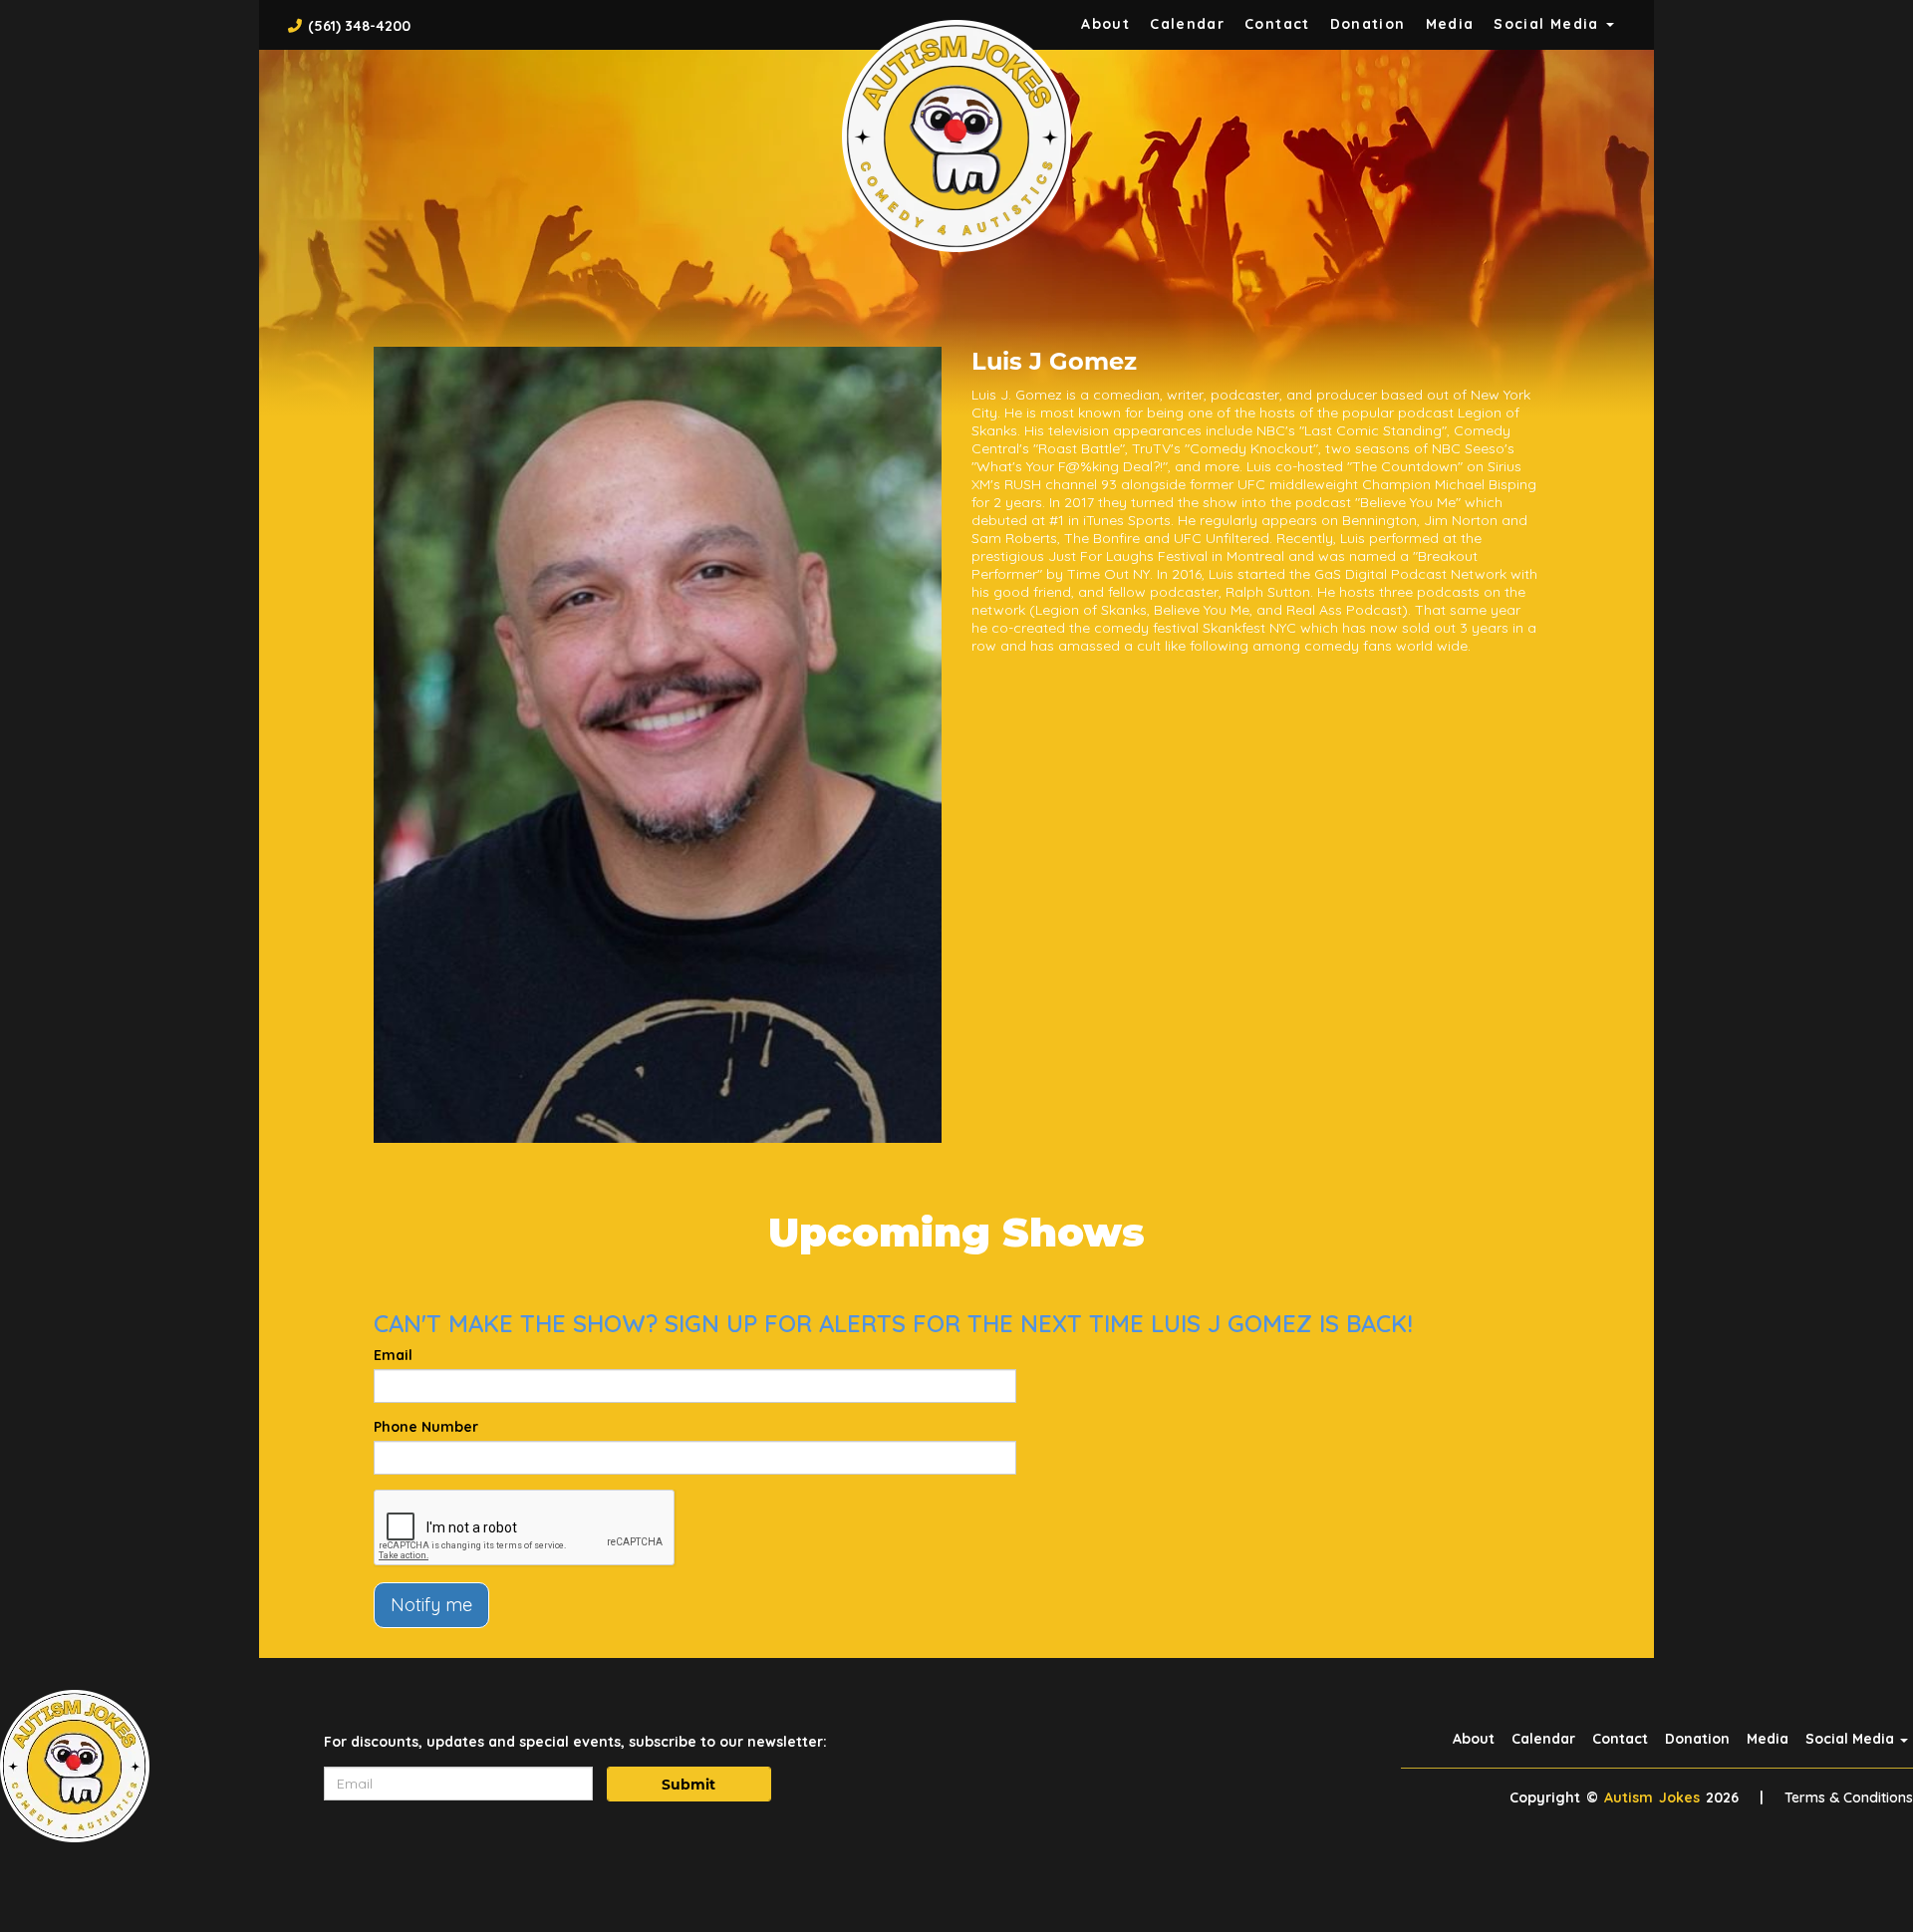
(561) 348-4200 (359, 26)
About (1105, 24)
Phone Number (426, 1427)
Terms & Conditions (1849, 1797)
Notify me (431, 1605)
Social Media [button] (1549, 24)
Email (393, 1355)
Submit (688, 1785)
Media (1450, 24)
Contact (1277, 24)
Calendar (1187, 24)
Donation (1368, 24)
